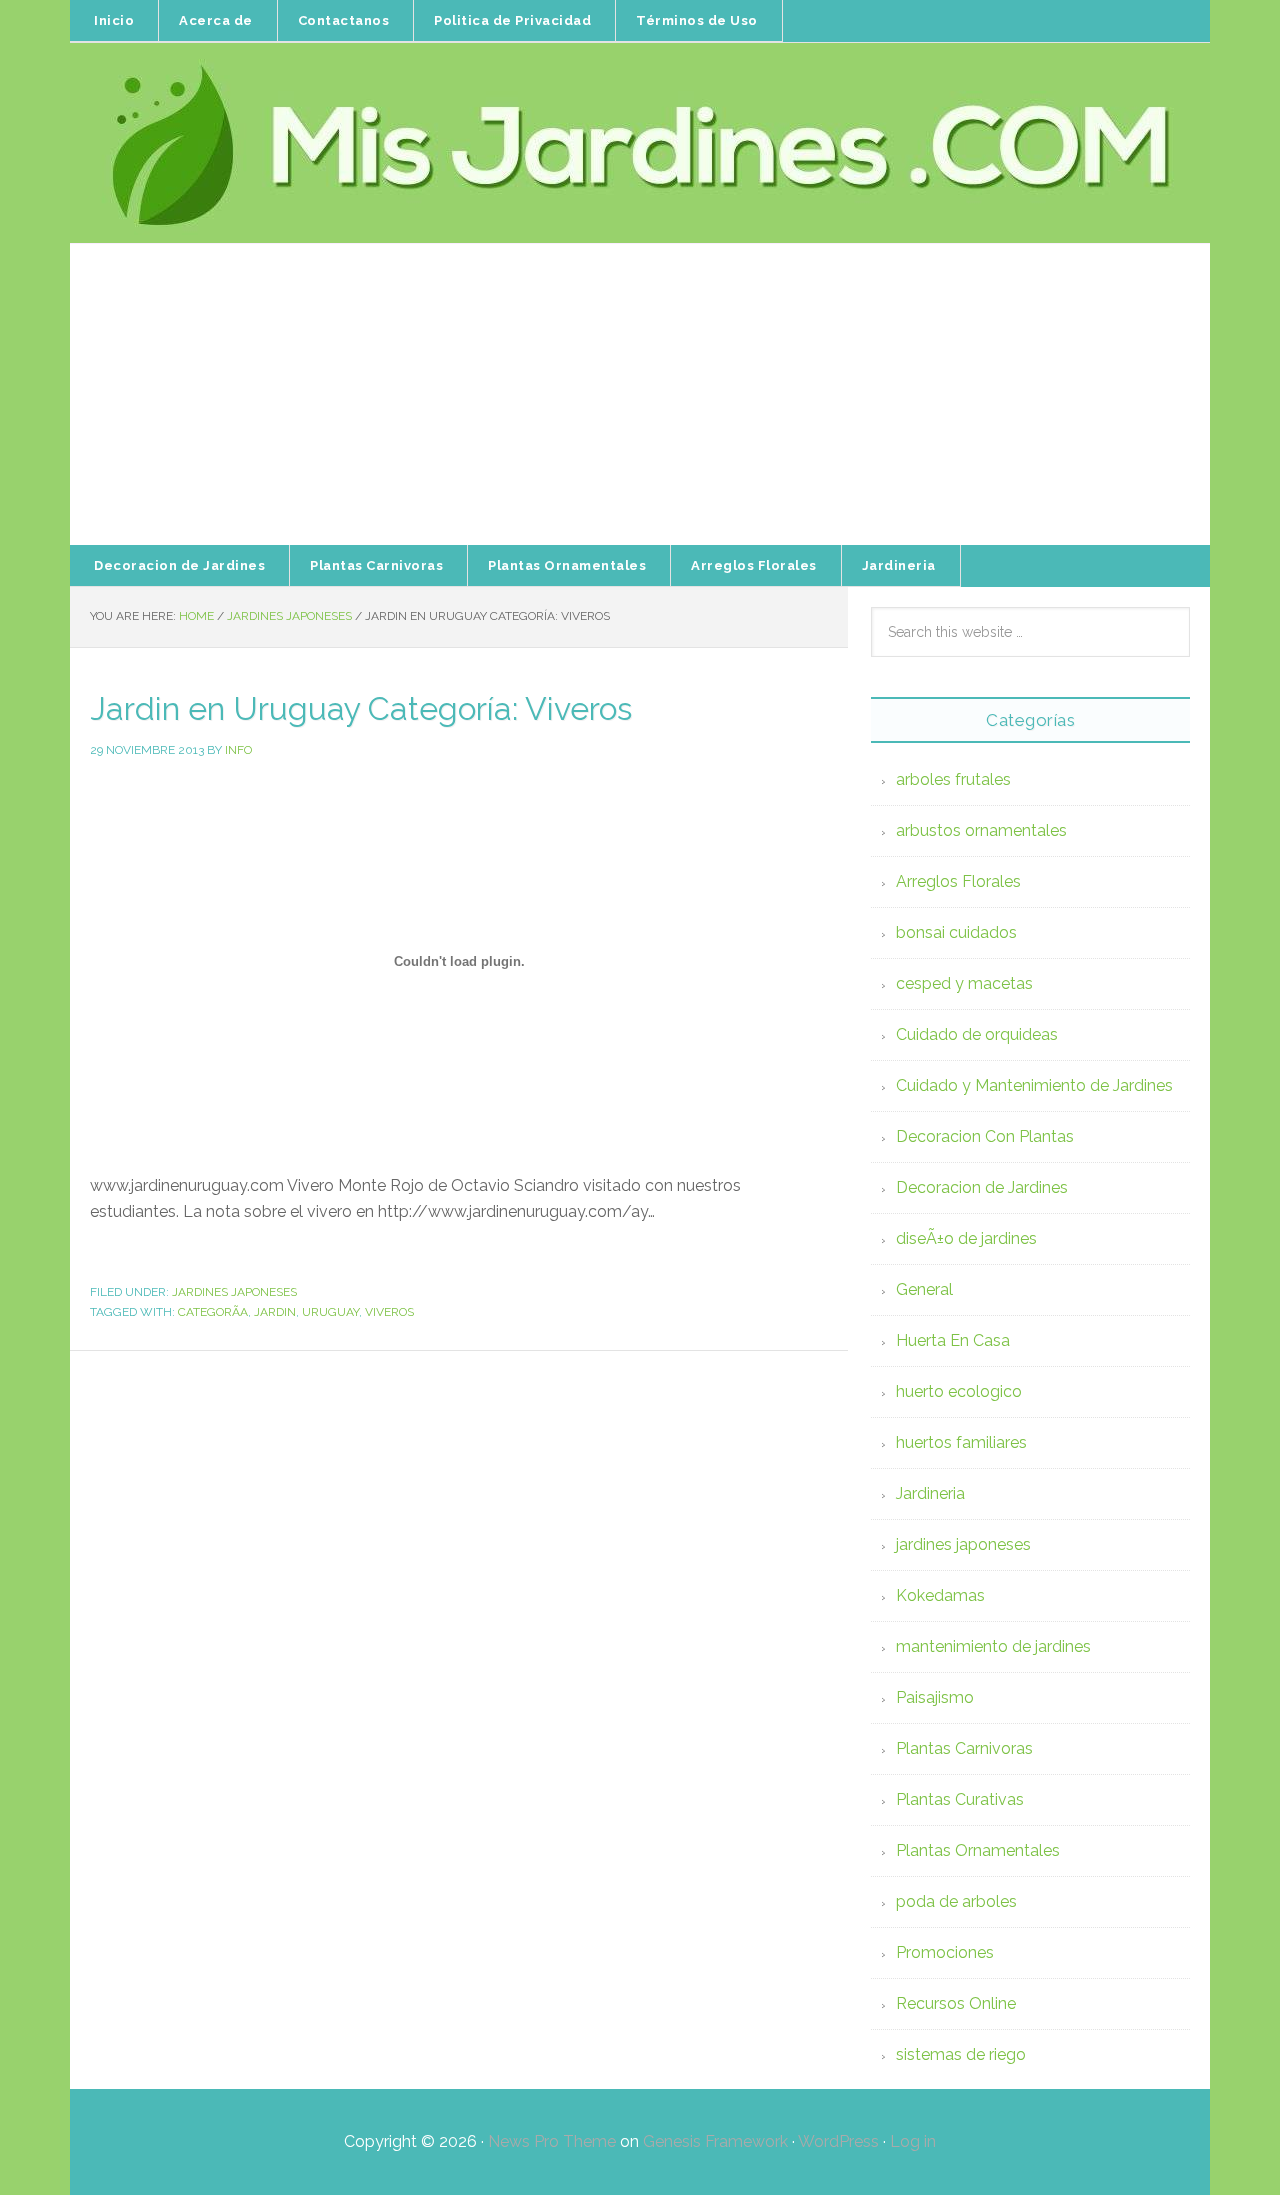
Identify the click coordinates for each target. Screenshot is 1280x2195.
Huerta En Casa (953, 1340)
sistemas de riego (961, 2054)
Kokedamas (940, 1595)
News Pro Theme (552, 2141)
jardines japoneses (234, 1292)
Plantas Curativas (960, 1799)
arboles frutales (953, 779)
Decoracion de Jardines (982, 1187)
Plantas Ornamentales (978, 1850)
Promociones (945, 1952)
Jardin (275, 1312)
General (924, 1289)
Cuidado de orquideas (977, 1034)
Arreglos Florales (958, 881)
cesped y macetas (964, 983)
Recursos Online (956, 2003)
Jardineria (930, 1493)
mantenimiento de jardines (993, 1646)
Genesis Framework (715, 2141)
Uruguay (330, 1312)
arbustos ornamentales (981, 830)
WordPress (838, 2141)
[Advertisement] (640, 395)
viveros (389, 1312)
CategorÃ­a (213, 1312)
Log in (913, 2141)
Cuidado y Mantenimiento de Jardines (1034, 1085)
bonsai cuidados (956, 932)
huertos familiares (961, 1442)
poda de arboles (956, 1901)
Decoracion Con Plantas (985, 1136)
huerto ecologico (959, 1391)
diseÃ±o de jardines (966, 1238)
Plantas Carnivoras (964, 1748)
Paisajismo (935, 1697)
